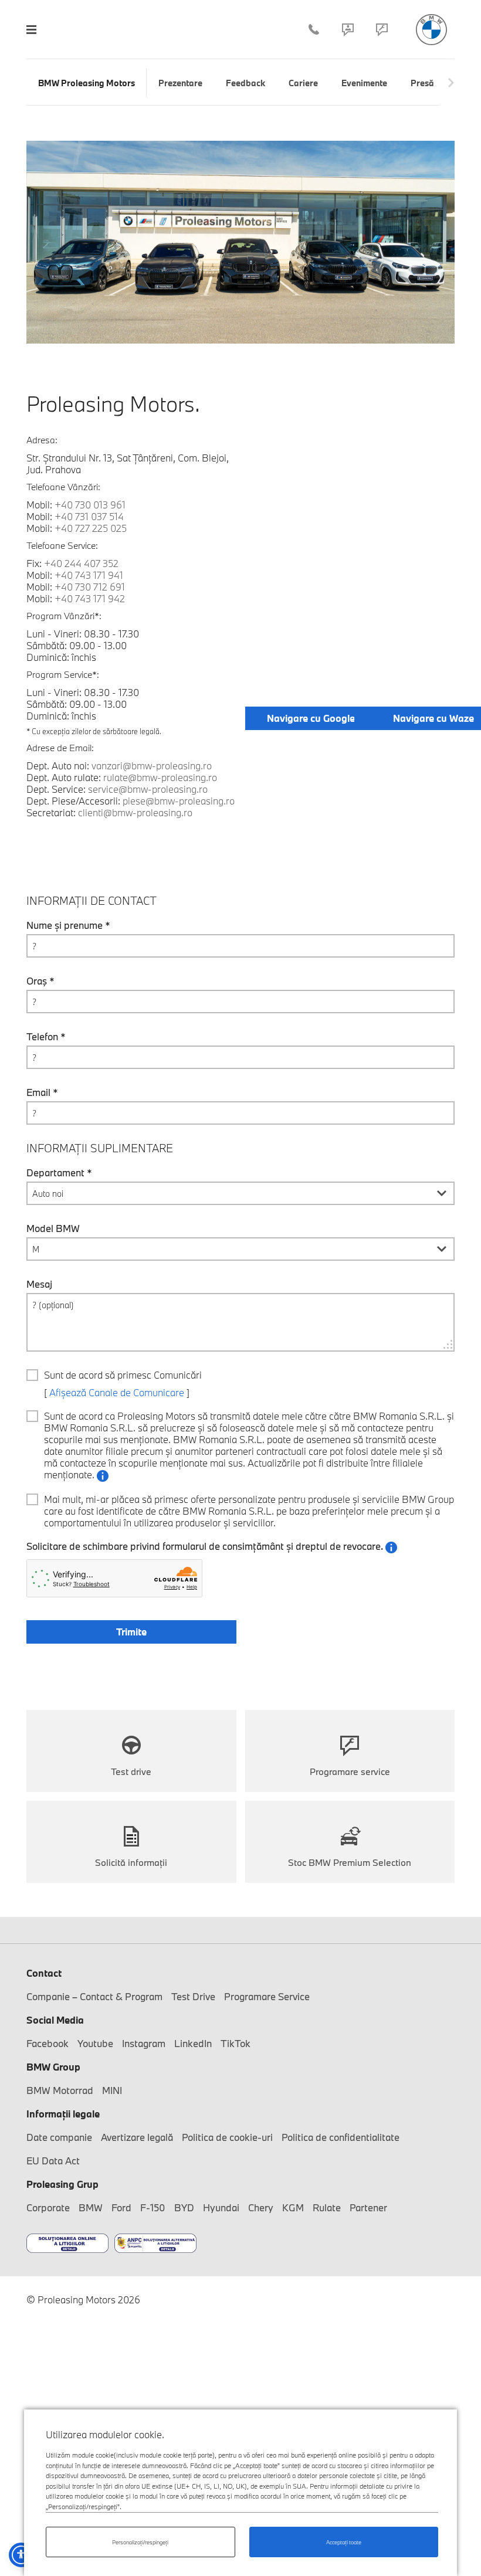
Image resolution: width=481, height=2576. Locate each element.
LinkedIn (193, 2043)
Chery (261, 2207)
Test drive (131, 1771)
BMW (91, 2207)
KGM (293, 2207)
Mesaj (39, 1284)
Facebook (48, 2043)
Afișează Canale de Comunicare (117, 1392)
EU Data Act (53, 2161)
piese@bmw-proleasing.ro (179, 801)
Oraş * (40, 981)
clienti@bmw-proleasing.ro (135, 812)
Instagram (144, 2043)
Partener (368, 2207)
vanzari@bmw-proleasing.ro (152, 766)
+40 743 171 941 (89, 575)
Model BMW (53, 1228)
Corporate (48, 2207)
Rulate (327, 2207)
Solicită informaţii (131, 1862)
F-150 (153, 2207)
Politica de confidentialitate (341, 2137)
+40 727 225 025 (91, 528)
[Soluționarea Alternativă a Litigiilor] (155, 2244)
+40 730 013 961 (90, 505)
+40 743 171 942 (90, 598)
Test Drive (193, 1996)
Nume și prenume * (68, 925)
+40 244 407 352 (314, 29)
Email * (42, 1092)
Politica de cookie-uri (227, 2137)
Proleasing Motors (431, 30)
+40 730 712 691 (90, 587)
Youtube (95, 2043)
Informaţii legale (63, 2114)
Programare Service (382, 29)
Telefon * (46, 1037)
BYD (184, 2207)
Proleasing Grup (62, 2184)
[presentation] (451, 83)
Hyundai (221, 2207)
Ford (121, 2207)
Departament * (59, 1173)
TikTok (236, 2043)
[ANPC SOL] (67, 2244)
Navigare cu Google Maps (324, 718)
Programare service (350, 1771)
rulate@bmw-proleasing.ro (160, 777)
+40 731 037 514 (89, 516)
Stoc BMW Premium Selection (350, 1862)
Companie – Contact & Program (348, 29)
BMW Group (53, 2067)
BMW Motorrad (60, 2090)
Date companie (59, 2137)
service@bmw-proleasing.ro (148, 789)
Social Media (55, 2020)
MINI (112, 2090)
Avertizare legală (137, 2137)
